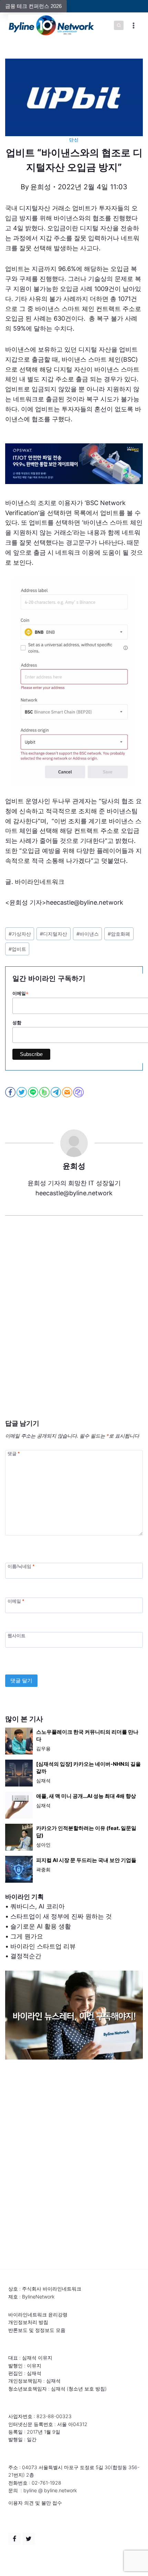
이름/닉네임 (21, 1566)
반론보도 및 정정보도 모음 (37, 2330)
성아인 (43, 1845)
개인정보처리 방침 (28, 2322)
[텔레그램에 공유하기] (56, 1092)
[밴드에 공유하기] (45, 1092)
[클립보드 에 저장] (79, 1092)
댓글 (14, 1453)
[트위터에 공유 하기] (22, 1092)
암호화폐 (119, 934)
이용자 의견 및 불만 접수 (35, 2503)
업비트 (17, 949)
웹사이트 (17, 1635)
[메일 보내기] (68, 1092)
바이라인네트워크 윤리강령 (38, 2315)
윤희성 (41, 187)
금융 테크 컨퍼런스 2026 (33, 6)
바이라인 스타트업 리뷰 (43, 1946)
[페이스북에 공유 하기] (11, 1092)
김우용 (43, 1748)
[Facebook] (14, 2539)
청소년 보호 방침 (87, 2389)
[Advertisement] (74, 1328)
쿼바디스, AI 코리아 (38, 1906)
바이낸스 (88, 934)
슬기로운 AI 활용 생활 (41, 1926)
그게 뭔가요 (27, 1936)
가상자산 (20, 934)
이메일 (16, 1601)
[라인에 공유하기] (34, 1092)
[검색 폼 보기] (119, 26)
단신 (74, 140)
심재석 (43, 1780)
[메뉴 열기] (133, 25)
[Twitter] (29, 2539)
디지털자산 (54, 934)
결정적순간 (26, 1956)
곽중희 (43, 1869)
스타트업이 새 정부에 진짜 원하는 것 (61, 1916)
